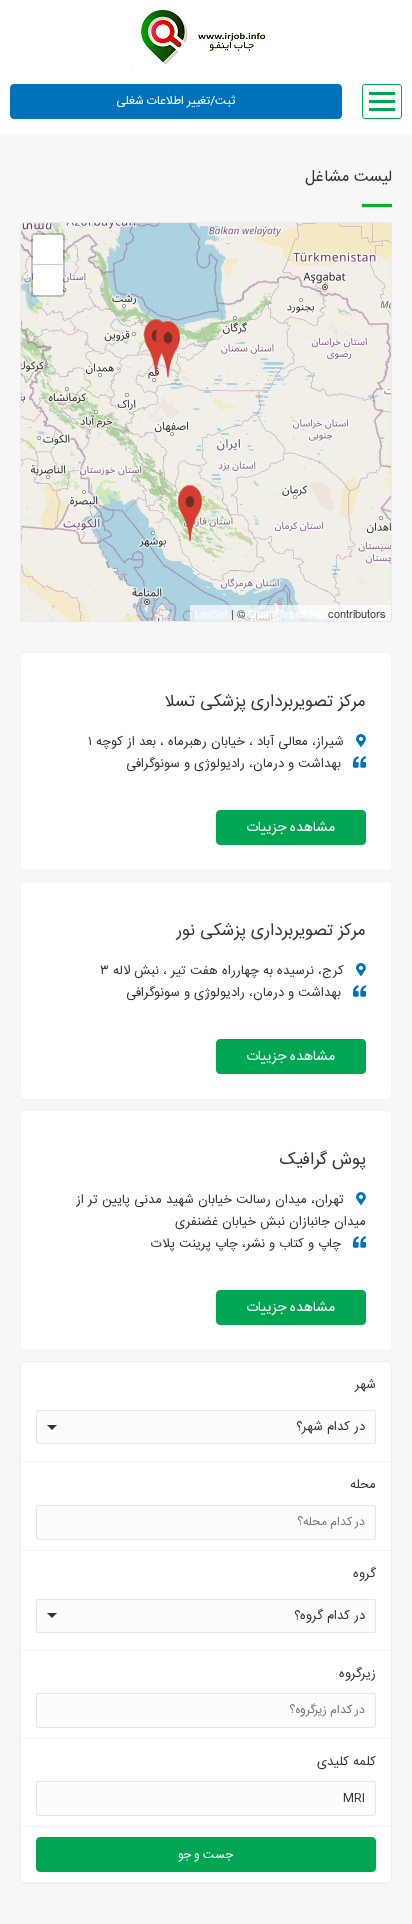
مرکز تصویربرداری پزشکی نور (271, 931)
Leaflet (211, 613)
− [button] (48, 279)
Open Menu (382, 101)
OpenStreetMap (286, 613)
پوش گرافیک (322, 1160)
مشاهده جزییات (290, 828)
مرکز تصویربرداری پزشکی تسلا (265, 702)
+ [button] (48, 249)
